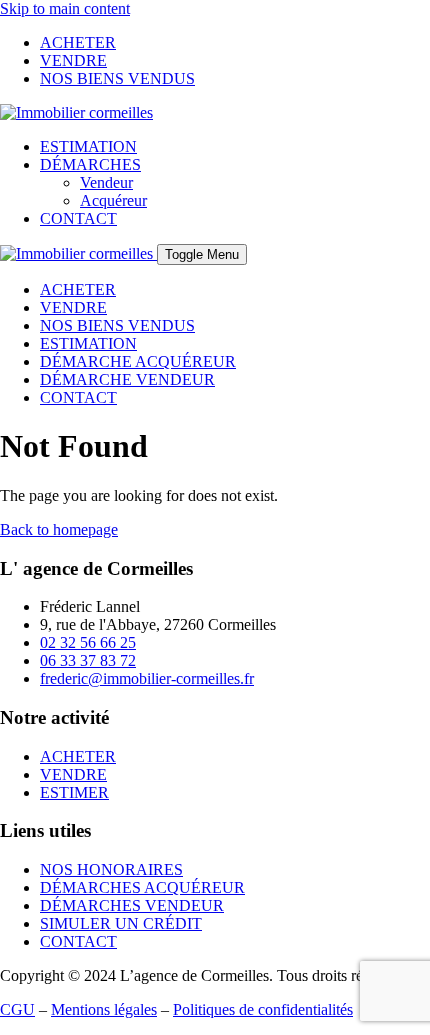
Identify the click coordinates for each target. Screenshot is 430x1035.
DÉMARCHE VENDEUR (127, 379)
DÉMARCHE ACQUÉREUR (138, 361)
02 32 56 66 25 (88, 642)
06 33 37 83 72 (88, 660)
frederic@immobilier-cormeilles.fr (147, 678)
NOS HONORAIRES (111, 869)
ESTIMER (74, 792)
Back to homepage (59, 529)
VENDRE (73, 60)
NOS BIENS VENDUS (117, 78)
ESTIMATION (88, 146)
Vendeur (106, 182)
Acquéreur (113, 200)
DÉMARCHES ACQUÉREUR (142, 887)
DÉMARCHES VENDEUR (132, 905)
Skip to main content (65, 8)
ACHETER (78, 42)
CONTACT (78, 218)
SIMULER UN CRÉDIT (121, 923)
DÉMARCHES (90, 164)
